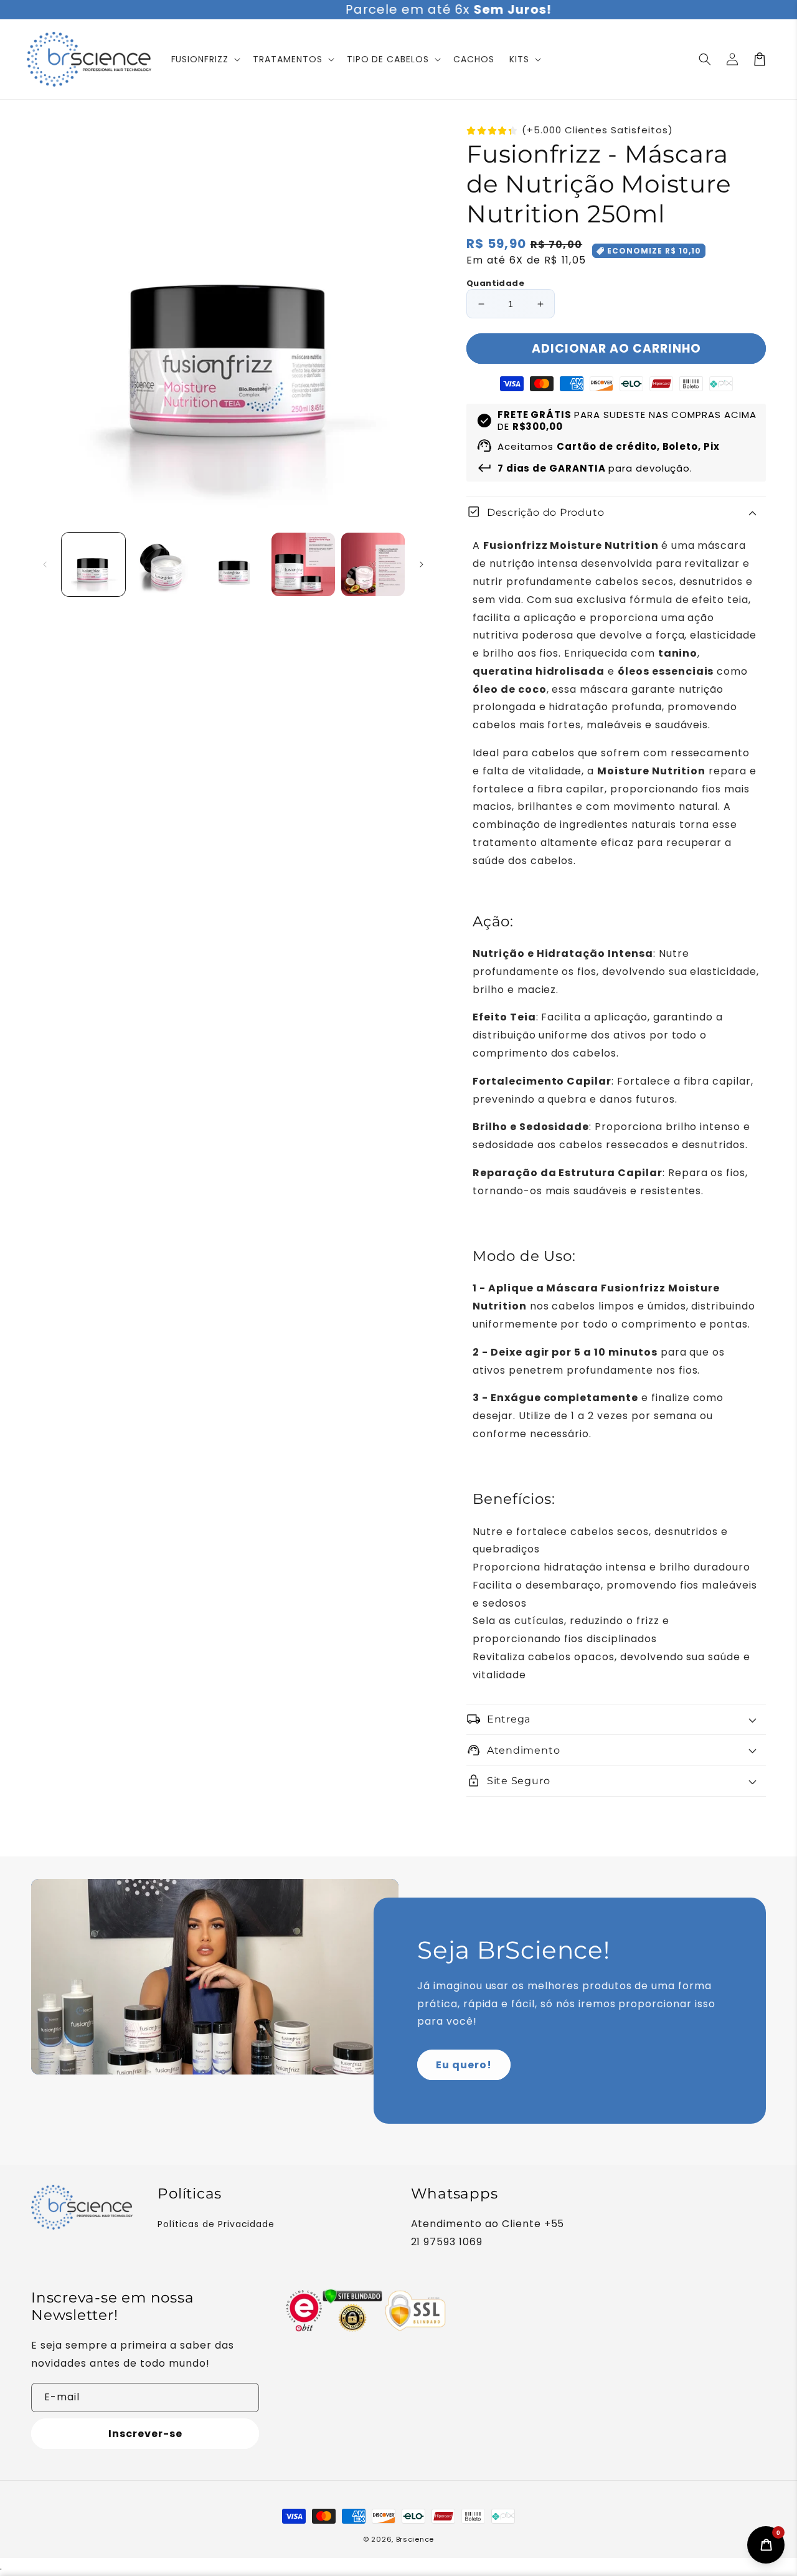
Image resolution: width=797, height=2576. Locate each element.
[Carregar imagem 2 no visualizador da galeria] (163, 564)
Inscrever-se (145, 2434)
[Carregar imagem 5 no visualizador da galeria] (373, 564)
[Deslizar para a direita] (422, 564)
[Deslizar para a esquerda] (45, 564)
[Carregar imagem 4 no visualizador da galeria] (303, 564)
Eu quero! (464, 2065)
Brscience (415, 2539)
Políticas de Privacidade (216, 2224)
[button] (705, 59)
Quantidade (495, 283)
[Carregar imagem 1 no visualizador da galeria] (93, 564)
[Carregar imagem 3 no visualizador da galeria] (233, 564)
